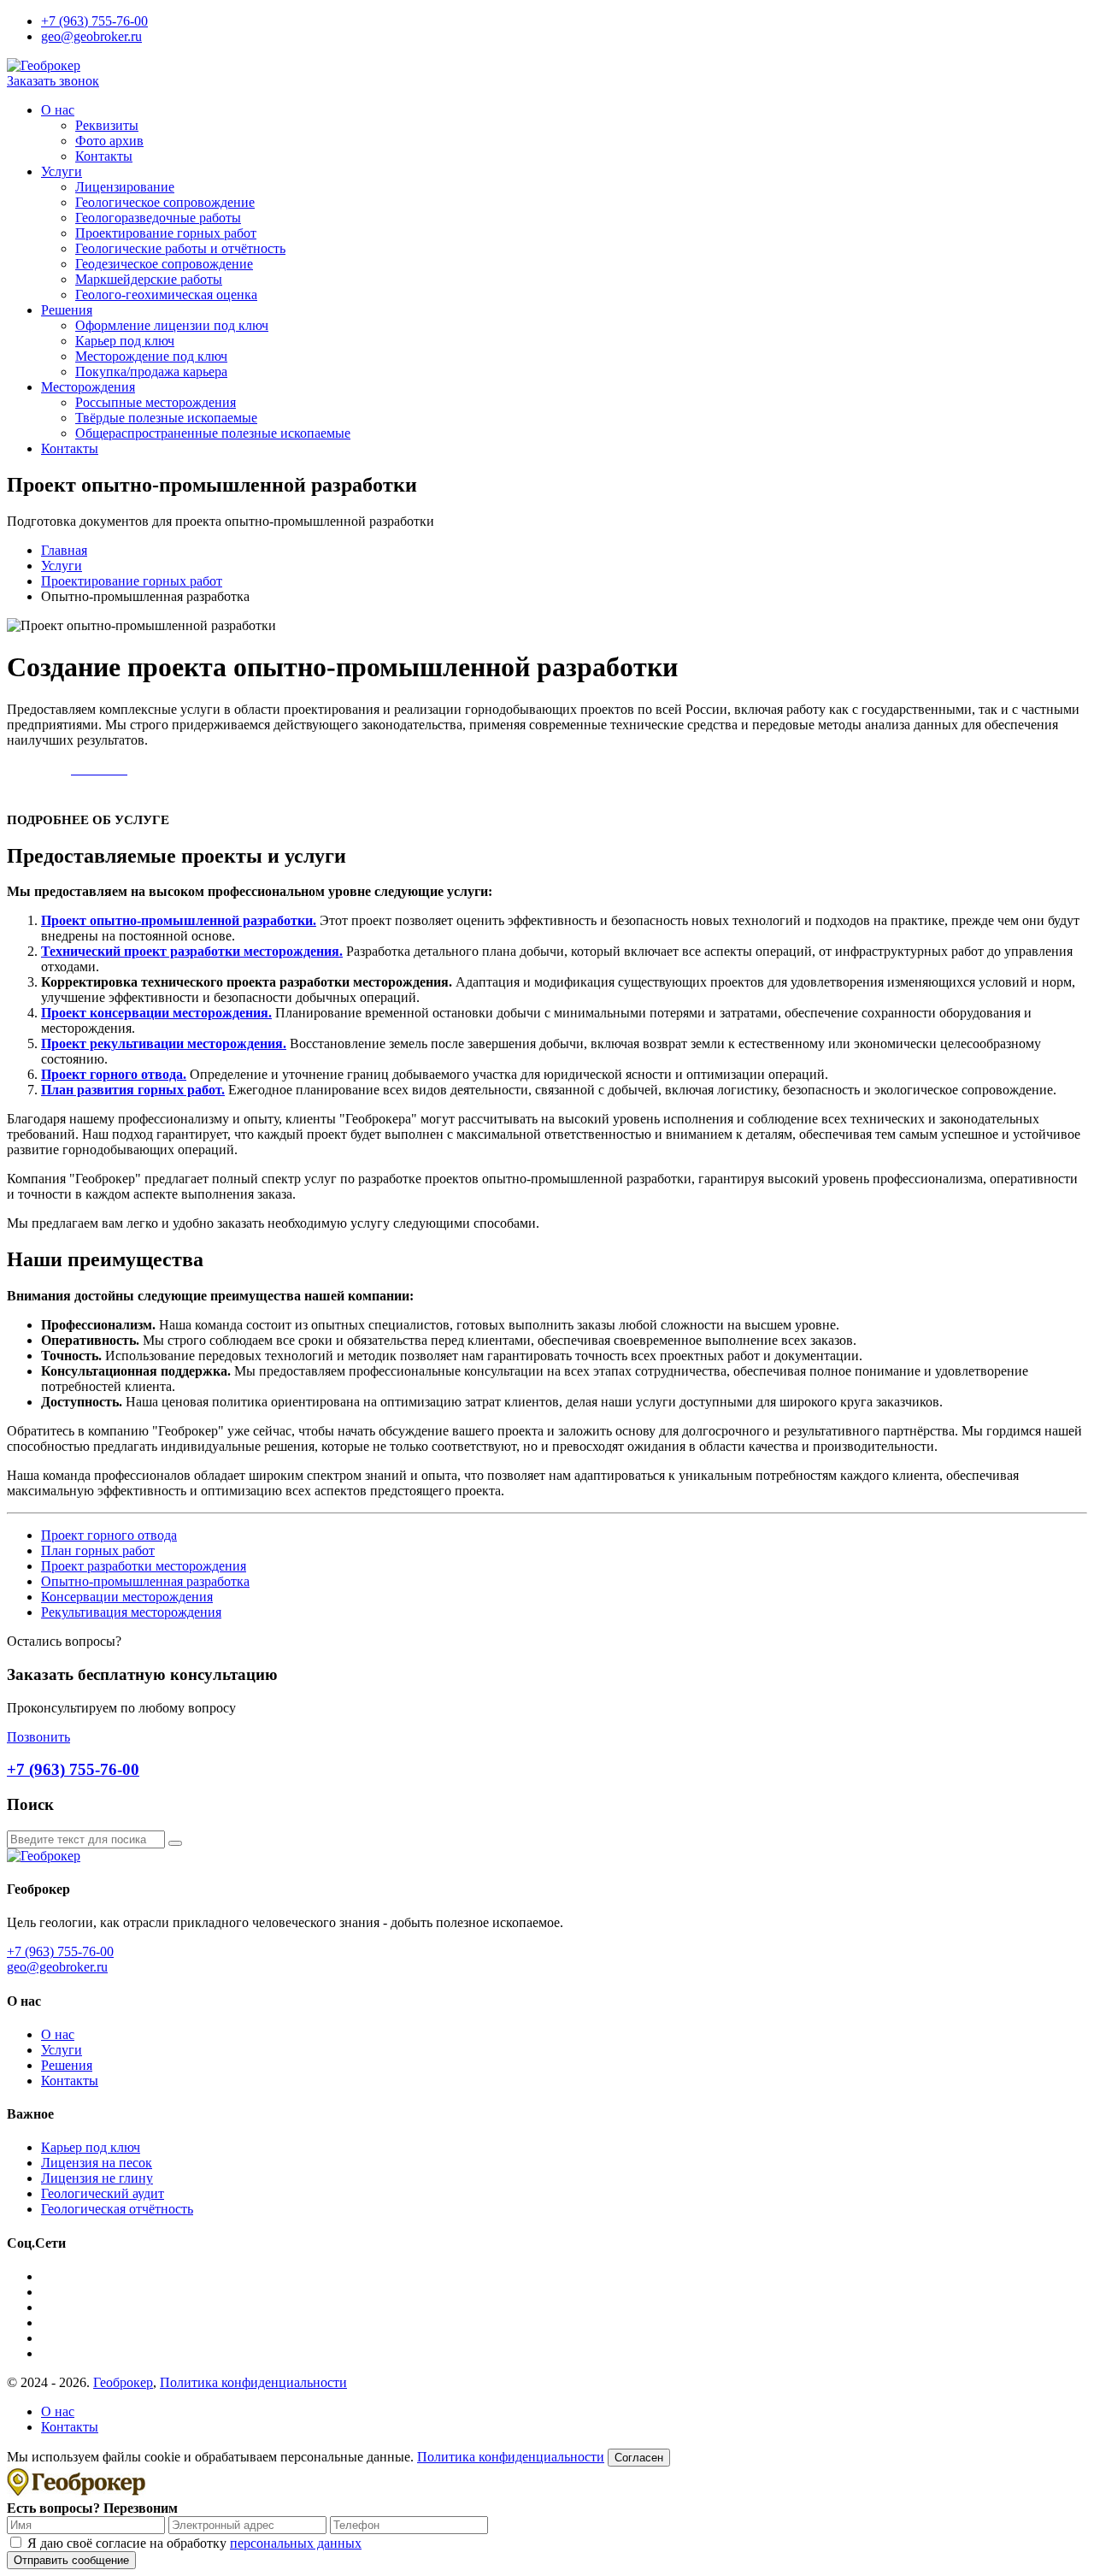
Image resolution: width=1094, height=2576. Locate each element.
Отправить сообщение (71, 2560)
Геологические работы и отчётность (180, 248)
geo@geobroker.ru (91, 36)
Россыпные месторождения (156, 402)
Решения (67, 310)
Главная (64, 550)
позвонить (37, 769)
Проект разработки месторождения (144, 1566)
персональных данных (296, 2543)
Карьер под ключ (125, 341)
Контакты (104, 156)
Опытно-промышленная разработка (145, 1581)
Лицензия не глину (97, 2178)
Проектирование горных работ (166, 233)
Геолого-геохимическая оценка (166, 295)
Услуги (62, 171)
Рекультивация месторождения (131, 1612)
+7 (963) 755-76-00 (94, 21)
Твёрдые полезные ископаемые (166, 418)
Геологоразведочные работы (158, 218)
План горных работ (98, 1550)
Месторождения (88, 387)
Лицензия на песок (97, 2163)
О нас (58, 110)
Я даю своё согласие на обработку (194, 2543)
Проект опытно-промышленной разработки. (179, 920)
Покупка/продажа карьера (151, 371)
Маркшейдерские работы (149, 279)
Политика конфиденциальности (253, 2382)
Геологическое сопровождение (165, 202)
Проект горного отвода (109, 1535)
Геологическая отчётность (117, 2209)
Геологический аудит (103, 2193)
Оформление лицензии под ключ (172, 325)
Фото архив (109, 141)
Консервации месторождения (127, 1597)
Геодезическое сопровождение (164, 264)
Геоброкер (123, 2382)
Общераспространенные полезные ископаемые (213, 433)
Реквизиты (107, 125)
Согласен (639, 2458)
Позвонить (38, 1737)
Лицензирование (125, 187)
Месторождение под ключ (151, 356)
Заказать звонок (53, 81)
